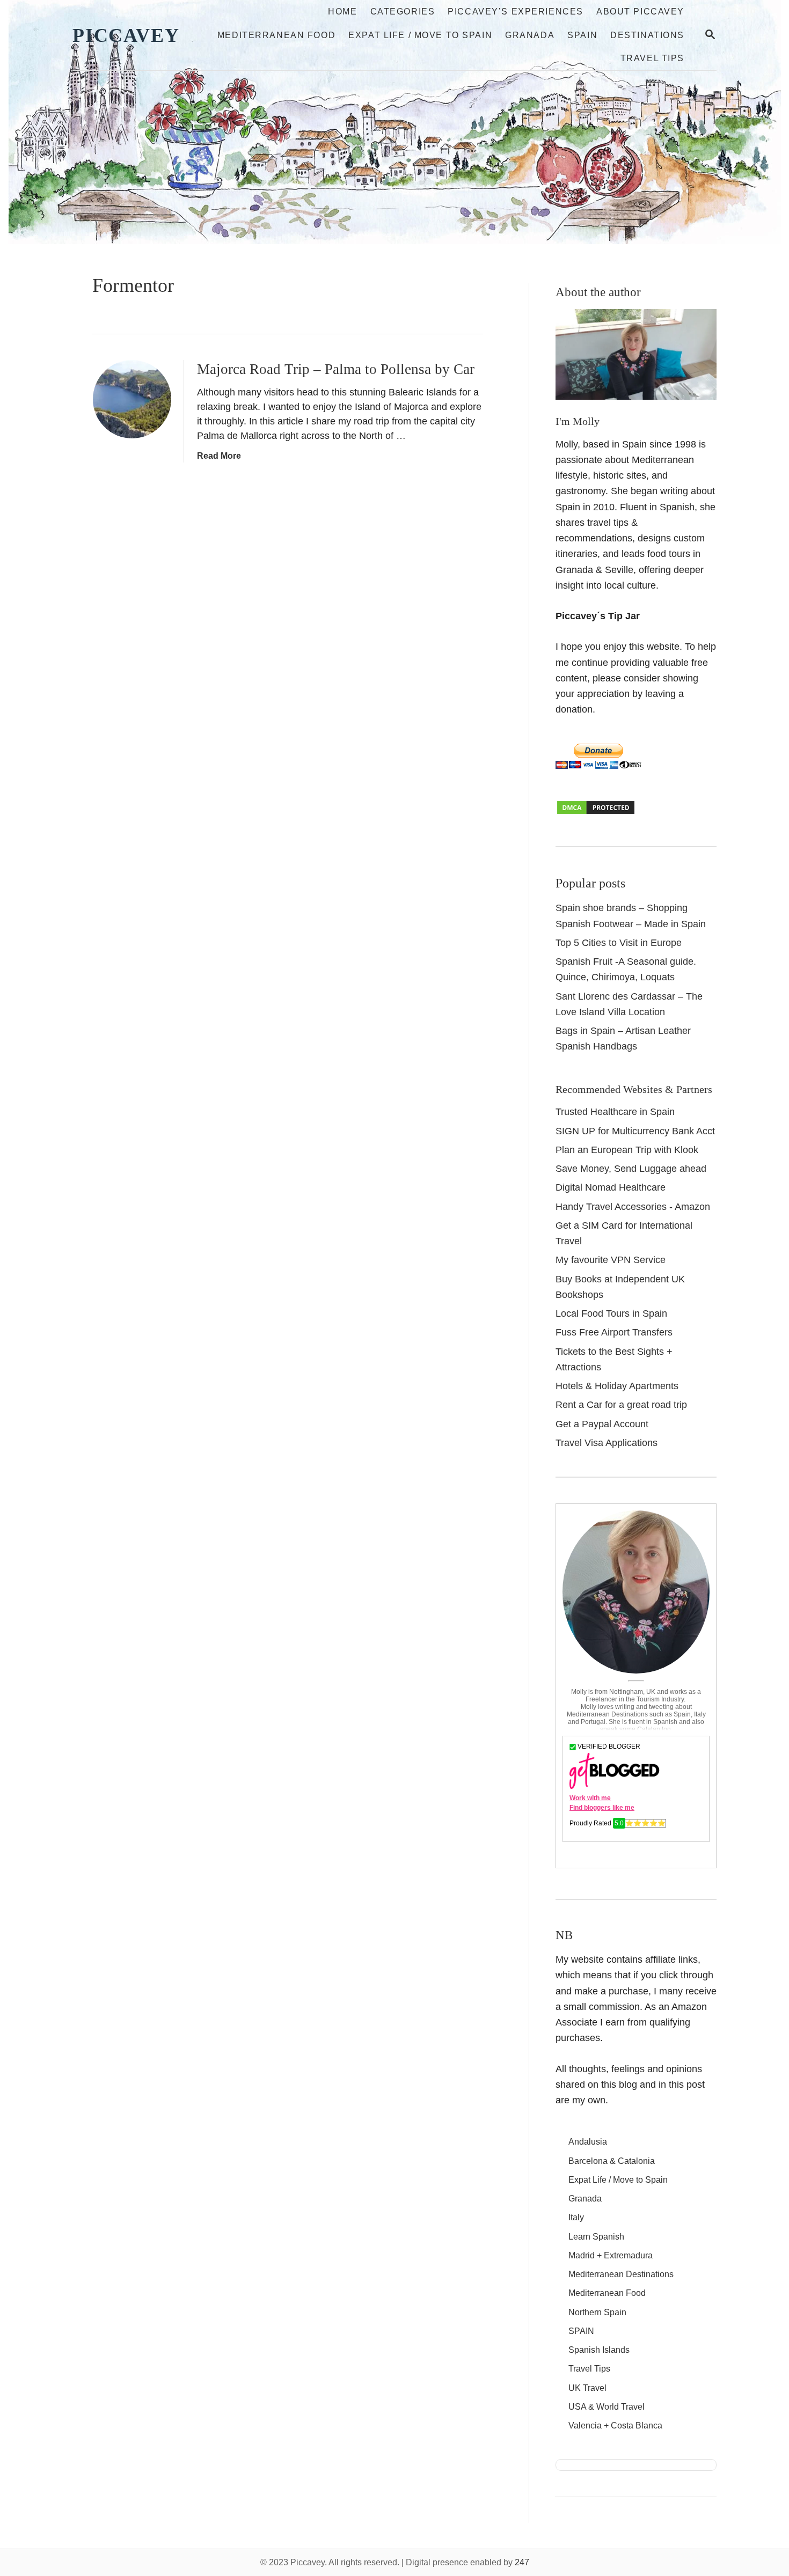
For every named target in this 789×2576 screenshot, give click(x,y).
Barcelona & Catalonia (612, 2161)
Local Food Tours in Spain (611, 1313)
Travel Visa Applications (607, 1443)
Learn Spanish (596, 2237)
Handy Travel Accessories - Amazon (633, 1207)
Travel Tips (589, 2369)
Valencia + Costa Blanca (615, 2425)
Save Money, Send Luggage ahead (631, 1169)
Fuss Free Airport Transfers (614, 1332)
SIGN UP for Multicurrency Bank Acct (635, 1131)
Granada (585, 2199)
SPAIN (581, 2331)
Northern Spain (597, 2312)
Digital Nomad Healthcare (611, 1187)
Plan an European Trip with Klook (627, 1150)
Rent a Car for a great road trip (621, 1405)
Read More (219, 456)
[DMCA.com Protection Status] (596, 812)
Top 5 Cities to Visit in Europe (619, 943)
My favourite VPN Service (611, 1260)
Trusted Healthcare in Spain (615, 1112)
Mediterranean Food (607, 2293)
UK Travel (587, 2388)
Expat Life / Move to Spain (618, 2180)
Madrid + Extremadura (611, 2255)
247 (522, 2562)
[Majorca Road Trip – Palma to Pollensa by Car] (132, 399)
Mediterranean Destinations (621, 2274)
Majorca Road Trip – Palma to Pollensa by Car (336, 369)
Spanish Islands (599, 2350)
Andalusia (588, 2142)
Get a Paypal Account (602, 1424)
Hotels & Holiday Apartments (617, 1386)
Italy (576, 2217)
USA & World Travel (607, 2407)
